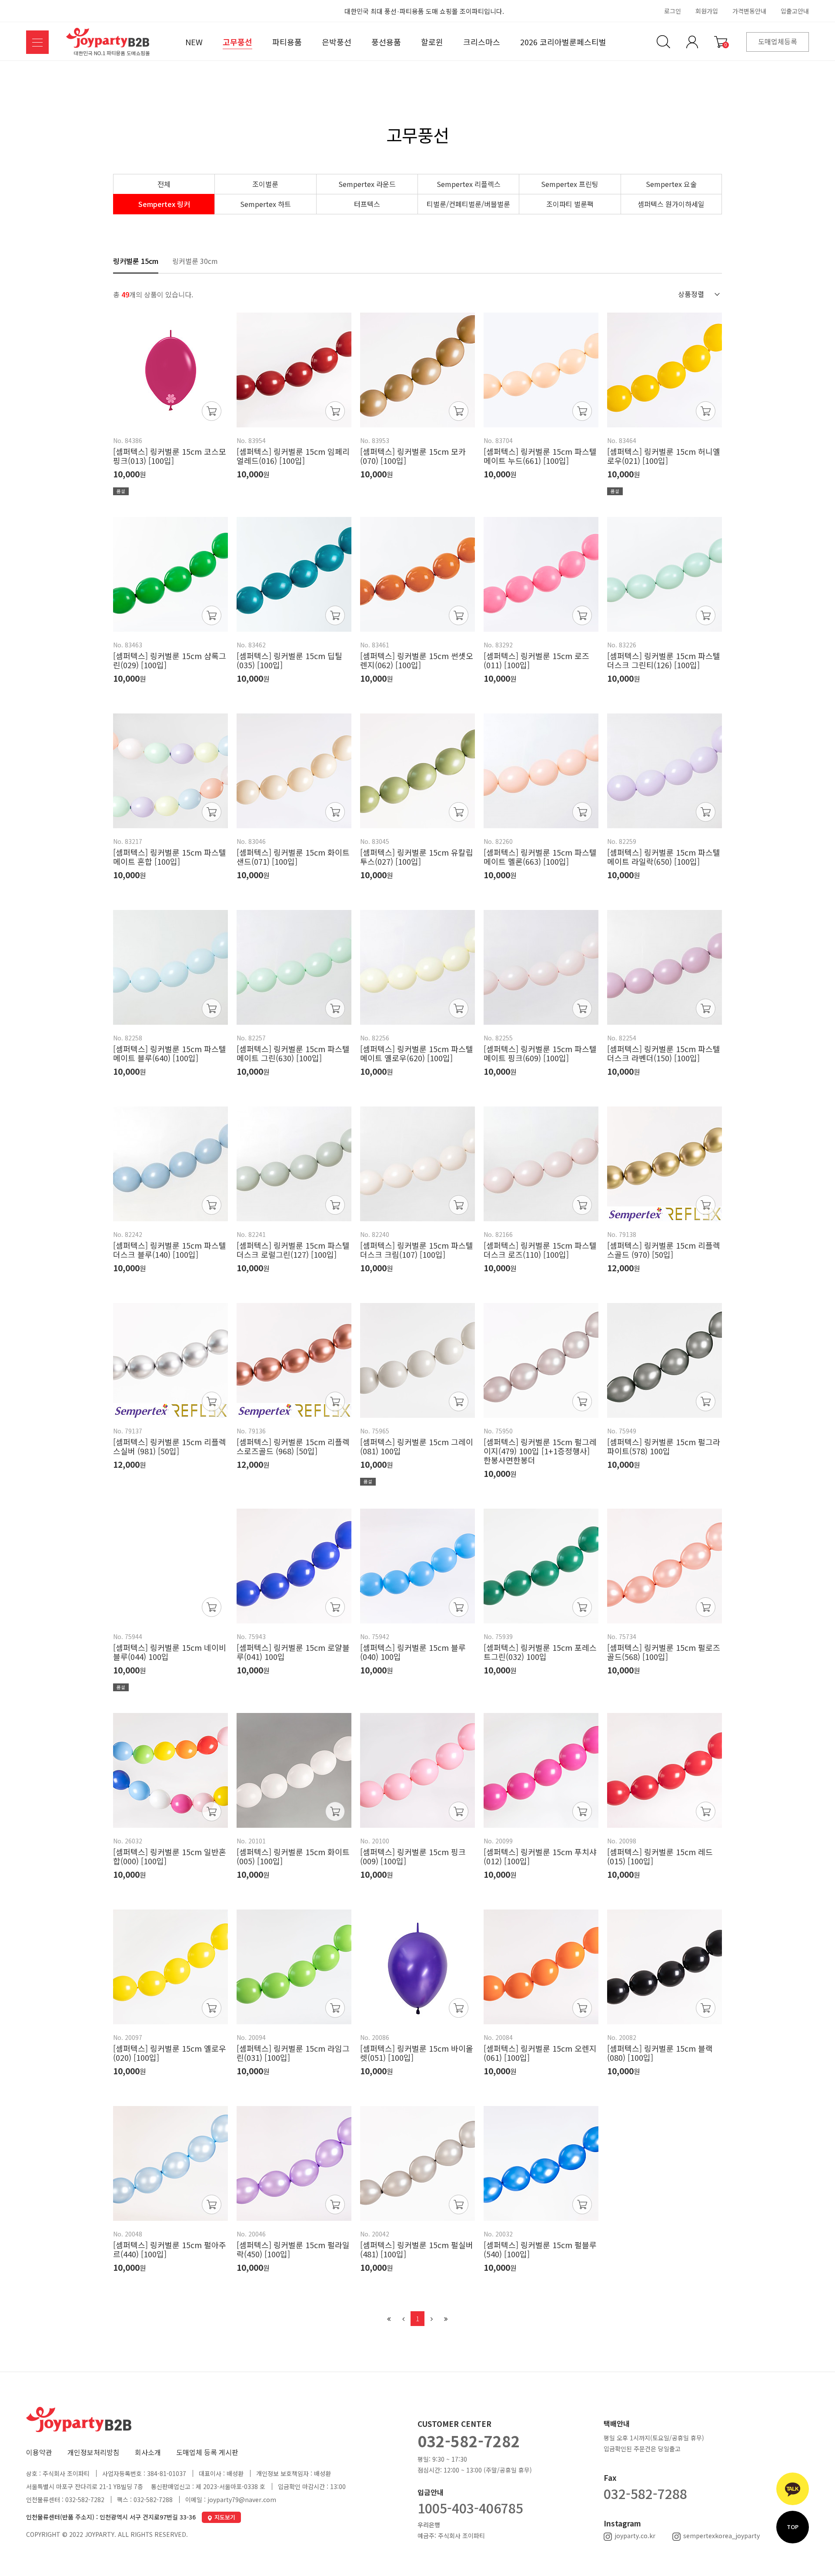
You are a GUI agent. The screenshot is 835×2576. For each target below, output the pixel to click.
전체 (164, 184)
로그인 (673, 11)
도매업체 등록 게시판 (207, 2452)
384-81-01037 (167, 2473)
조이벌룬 (265, 184)
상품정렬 (691, 294)
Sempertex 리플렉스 (469, 184)
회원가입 (707, 11)
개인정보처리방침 (94, 2452)
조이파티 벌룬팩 (570, 204)
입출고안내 (795, 11)
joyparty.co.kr (635, 2536)
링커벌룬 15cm (136, 261)
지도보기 (225, 2517)
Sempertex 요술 (671, 184)
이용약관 (39, 2452)
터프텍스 (367, 204)
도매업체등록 (778, 41)
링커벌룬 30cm (195, 261)
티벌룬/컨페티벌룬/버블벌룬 (468, 204)
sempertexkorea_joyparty (721, 2536)
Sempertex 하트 (266, 204)
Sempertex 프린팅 (570, 184)
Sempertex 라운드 (367, 184)
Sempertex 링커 (164, 204)
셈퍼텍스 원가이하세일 (671, 204)
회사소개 (148, 2452)
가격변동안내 (749, 11)
